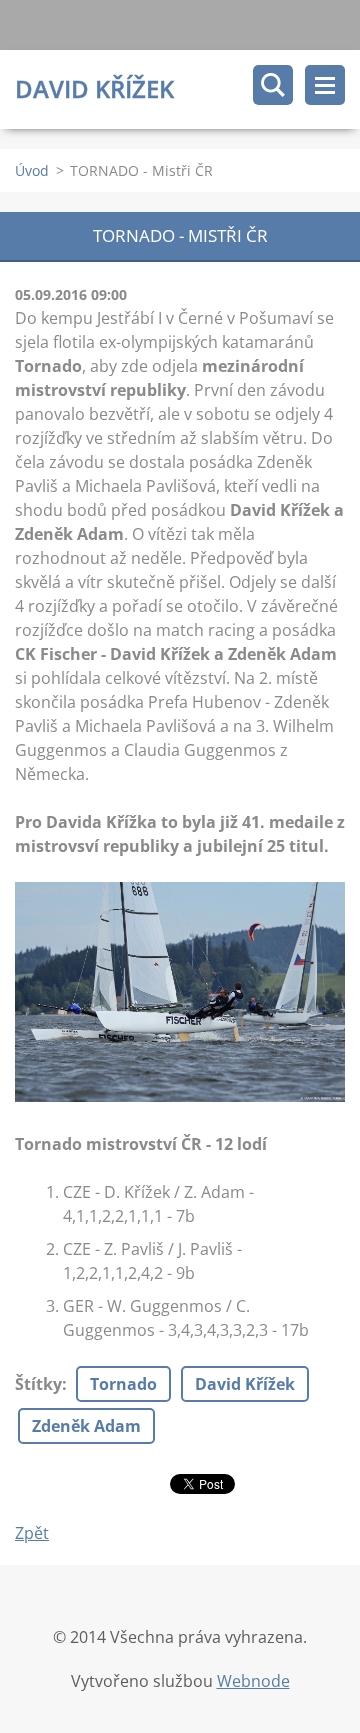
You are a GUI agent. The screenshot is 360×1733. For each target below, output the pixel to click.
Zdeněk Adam (86, 1426)
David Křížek (245, 1384)
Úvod (32, 170)
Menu (325, 85)
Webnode (253, 1681)
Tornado (123, 1384)
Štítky (38, 1384)
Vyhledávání (273, 85)
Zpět (32, 1533)
